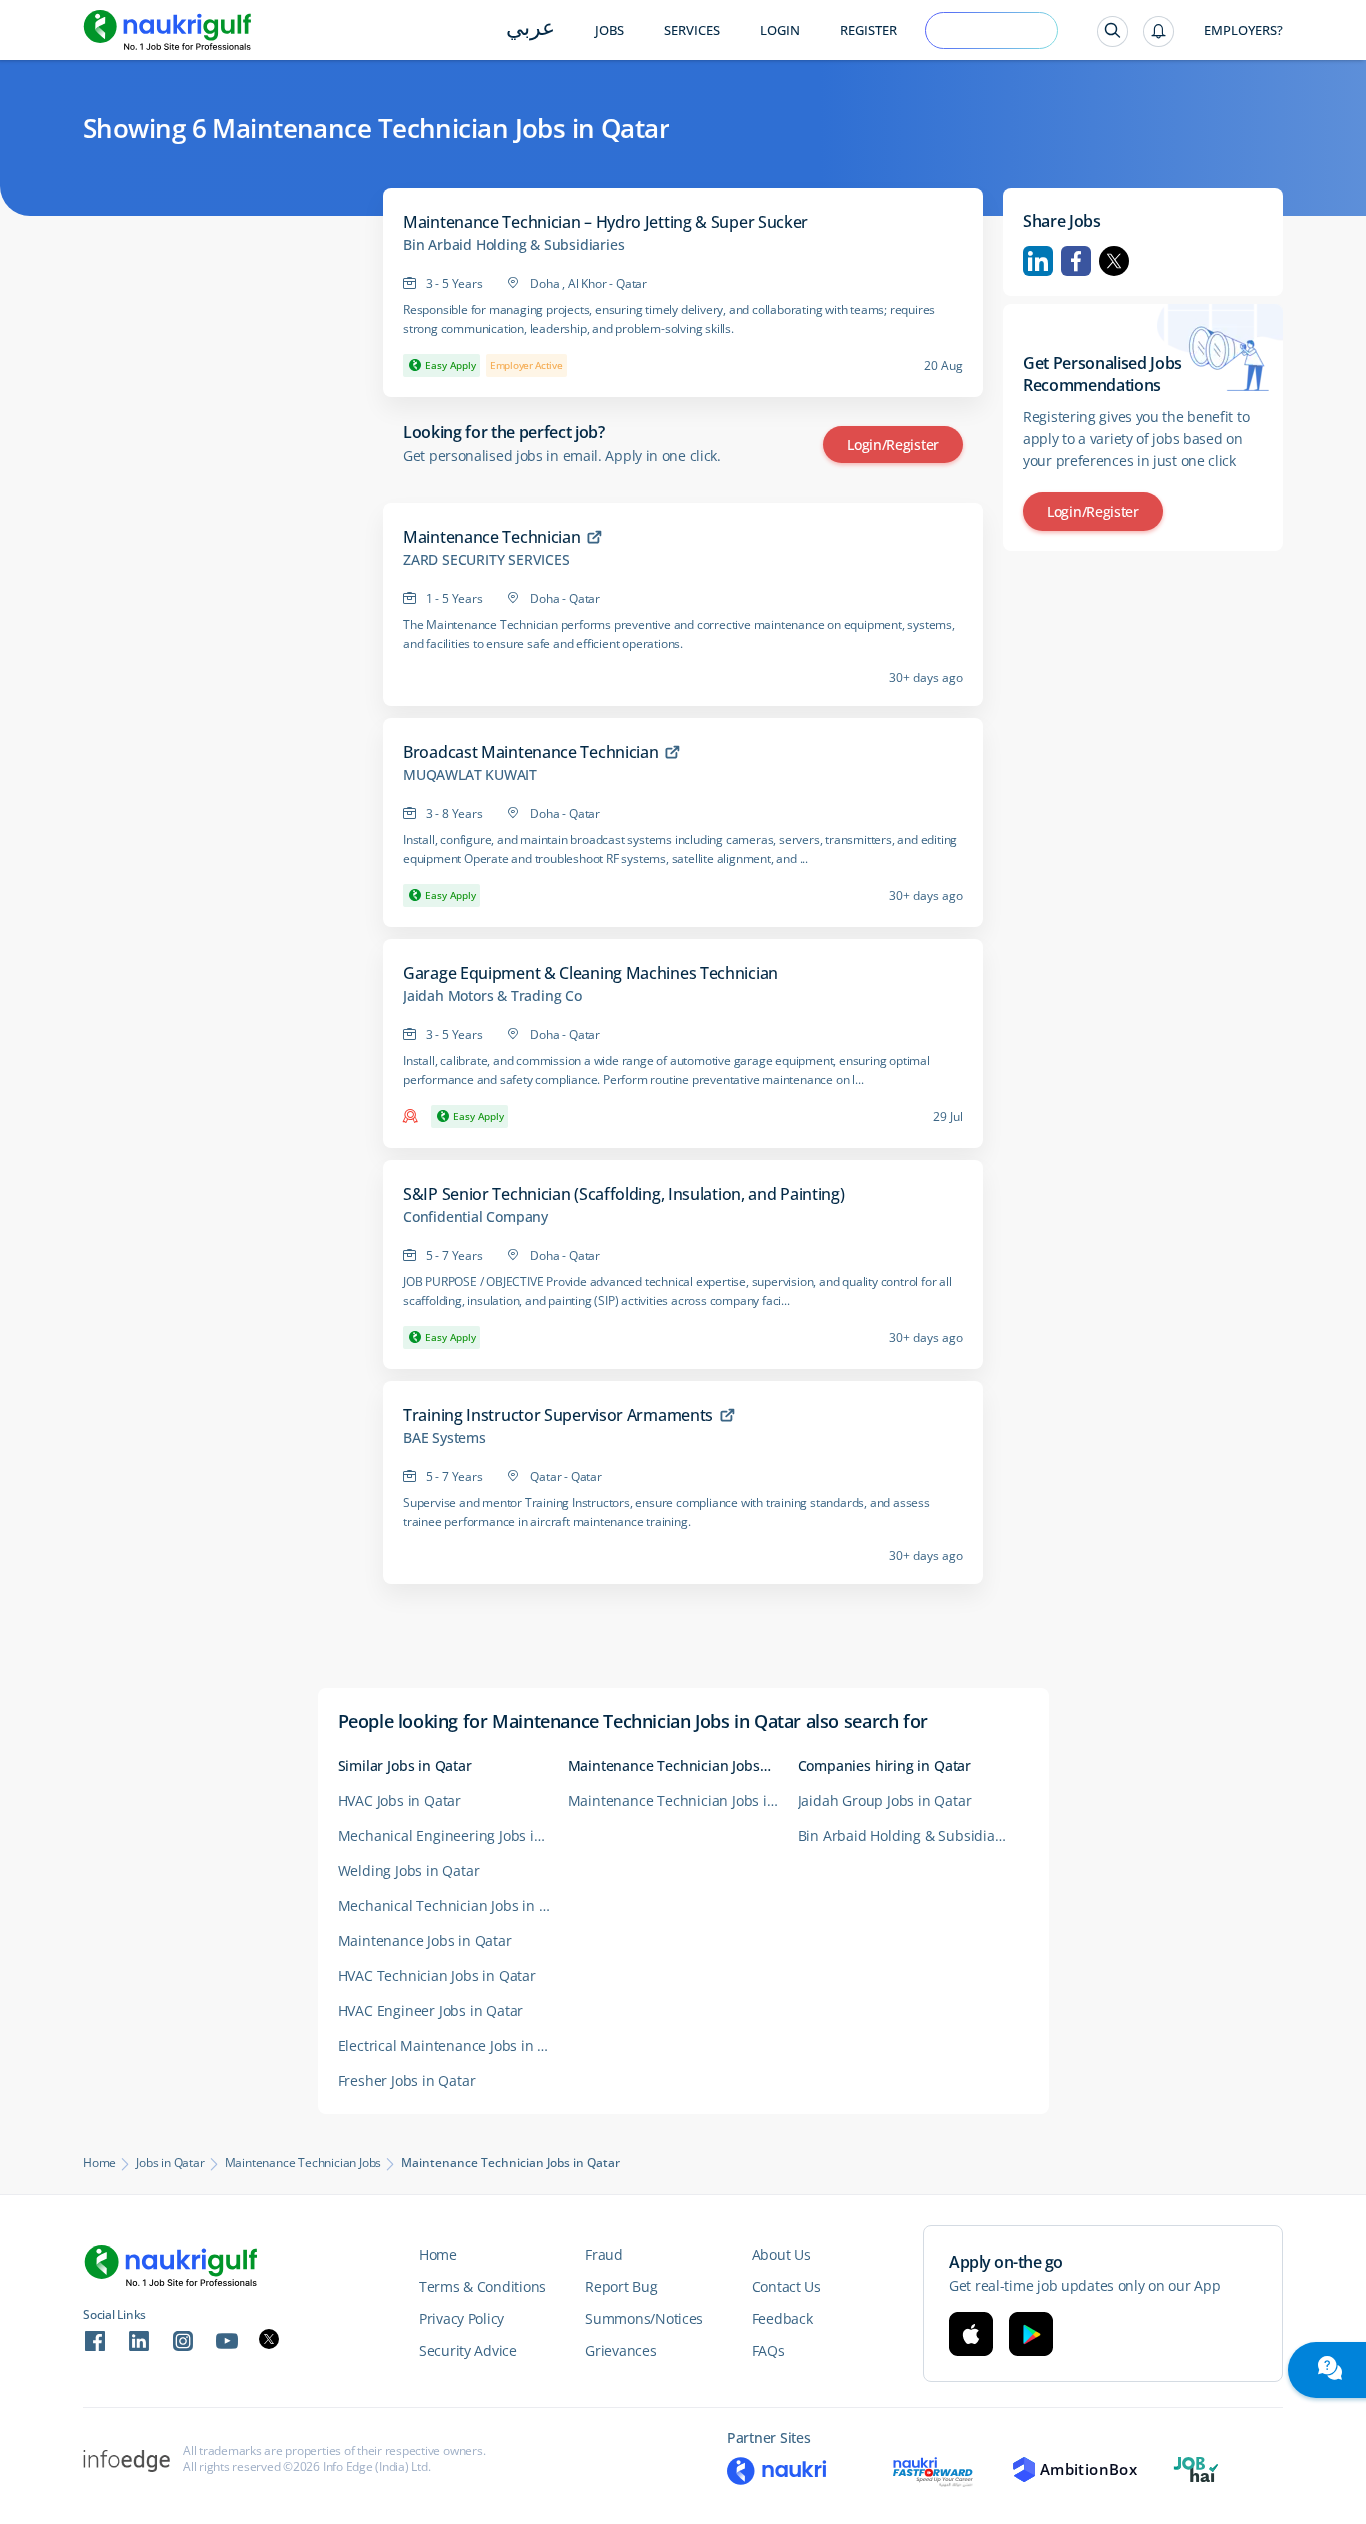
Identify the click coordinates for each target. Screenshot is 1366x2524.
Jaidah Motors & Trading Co (492, 996)
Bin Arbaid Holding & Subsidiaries (513, 245)
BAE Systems (444, 1438)
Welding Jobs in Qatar (409, 1870)
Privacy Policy (461, 2318)
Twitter (1114, 261)
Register (868, 30)
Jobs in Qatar (170, 2163)
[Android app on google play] (1031, 2334)
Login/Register (893, 444)
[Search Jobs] (1112, 31)
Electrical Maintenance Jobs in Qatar (453, 2045)
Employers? (1243, 30)
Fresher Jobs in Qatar (407, 2080)
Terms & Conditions (482, 2286)
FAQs (768, 2350)
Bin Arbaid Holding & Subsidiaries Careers (913, 1835)
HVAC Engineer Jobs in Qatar (431, 2010)
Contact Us (786, 2286)
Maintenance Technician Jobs (303, 2163)
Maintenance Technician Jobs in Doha (683, 1800)
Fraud (604, 2254)
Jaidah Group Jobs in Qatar (885, 1800)
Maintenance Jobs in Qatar (425, 1940)
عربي (530, 29)
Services (692, 30)
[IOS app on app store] (971, 2334)
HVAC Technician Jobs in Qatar (437, 1975)
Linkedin (1038, 261)
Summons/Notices (644, 2318)
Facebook (1076, 261)
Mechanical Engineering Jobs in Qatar (453, 1835)
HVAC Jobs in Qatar (399, 1800)
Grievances (620, 2350)
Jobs (609, 30)
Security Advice (468, 2350)
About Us (781, 2254)
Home (99, 2163)
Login (780, 30)
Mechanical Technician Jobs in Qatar (453, 1905)
